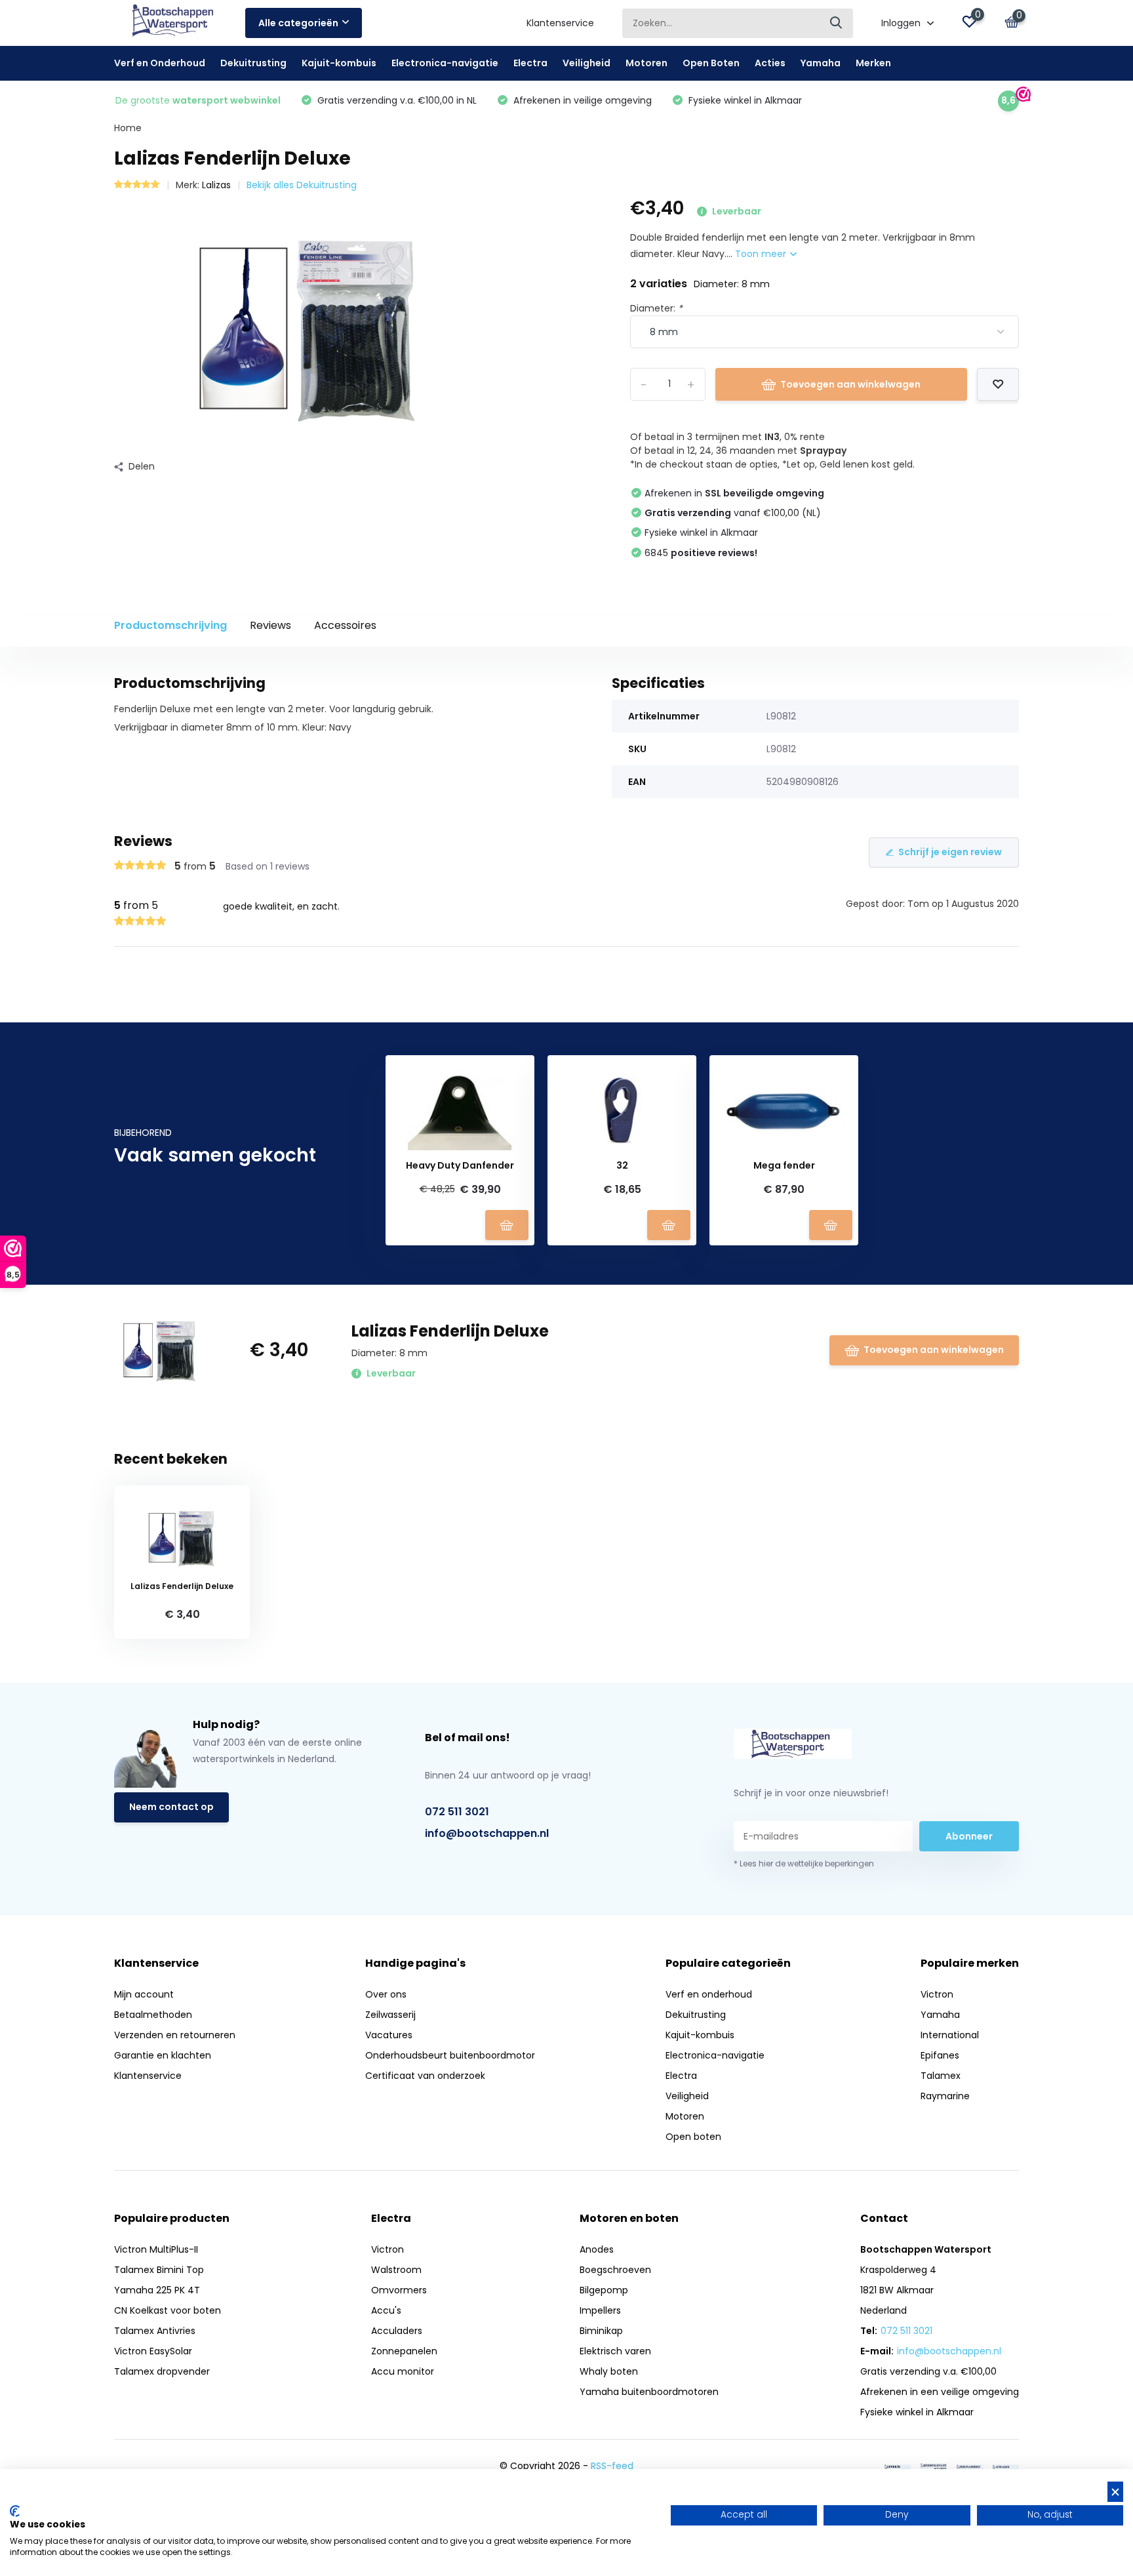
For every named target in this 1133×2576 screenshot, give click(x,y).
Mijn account (144, 1994)
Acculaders (397, 2331)
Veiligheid (586, 63)
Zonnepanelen (404, 2351)
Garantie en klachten (163, 2055)
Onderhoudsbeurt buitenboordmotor (450, 2055)
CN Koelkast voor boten (168, 2310)
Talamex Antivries (155, 2331)
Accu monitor (403, 2371)
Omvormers (399, 2290)
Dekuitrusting (253, 63)
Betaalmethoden (153, 2015)
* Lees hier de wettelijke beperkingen (804, 1863)
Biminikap (601, 2331)
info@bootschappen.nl (487, 1833)
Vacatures (389, 2035)
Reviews (270, 625)
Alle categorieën (298, 23)
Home (128, 128)
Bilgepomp (604, 2290)
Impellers (600, 2310)
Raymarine (945, 2096)
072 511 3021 (457, 1812)
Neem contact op (171, 1807)
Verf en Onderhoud (160, 63)
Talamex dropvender (162, 2371)
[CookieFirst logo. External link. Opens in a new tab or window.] (15, 2511)
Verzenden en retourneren (175, 2035)
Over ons (386, 1994)
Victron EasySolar (153, 2351)
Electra (530, 63)
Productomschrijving (170, 625)
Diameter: (656, 308)
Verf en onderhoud (709, 1994)
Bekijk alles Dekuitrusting (302, 185)
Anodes (597, 2249)
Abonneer (969, 1836)
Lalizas (216, 185)
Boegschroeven (615, 2270)
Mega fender (784, 1166)
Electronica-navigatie (445, 63)
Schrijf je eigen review (950, 852)
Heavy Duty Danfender (460, 1166)
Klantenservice (560, 23)
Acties (770, 63)
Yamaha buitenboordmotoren (649, 2392)
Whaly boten (609, 2371)
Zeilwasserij (390, 2015)
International (950, 2035)
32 (622, 1166)
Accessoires (345, 625)
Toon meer (762, 254)
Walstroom (396, 2270)
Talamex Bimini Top (159, 2270)
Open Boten (711, 63)
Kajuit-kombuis (339, 63)
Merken (873, 63)
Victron (937, 1994)
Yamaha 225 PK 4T (157, 2290)
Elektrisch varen (615, 2351)
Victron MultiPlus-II (156, 2249)
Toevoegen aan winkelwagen (850, 384)
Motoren (646, 63)
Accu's (386, 2310)
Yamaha (821, 63)
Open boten (693, 2137)
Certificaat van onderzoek (425, 2076)
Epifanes (940, 2055)
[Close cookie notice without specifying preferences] (1115, 2492)
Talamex (941, 2076)
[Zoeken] (837, 23)
